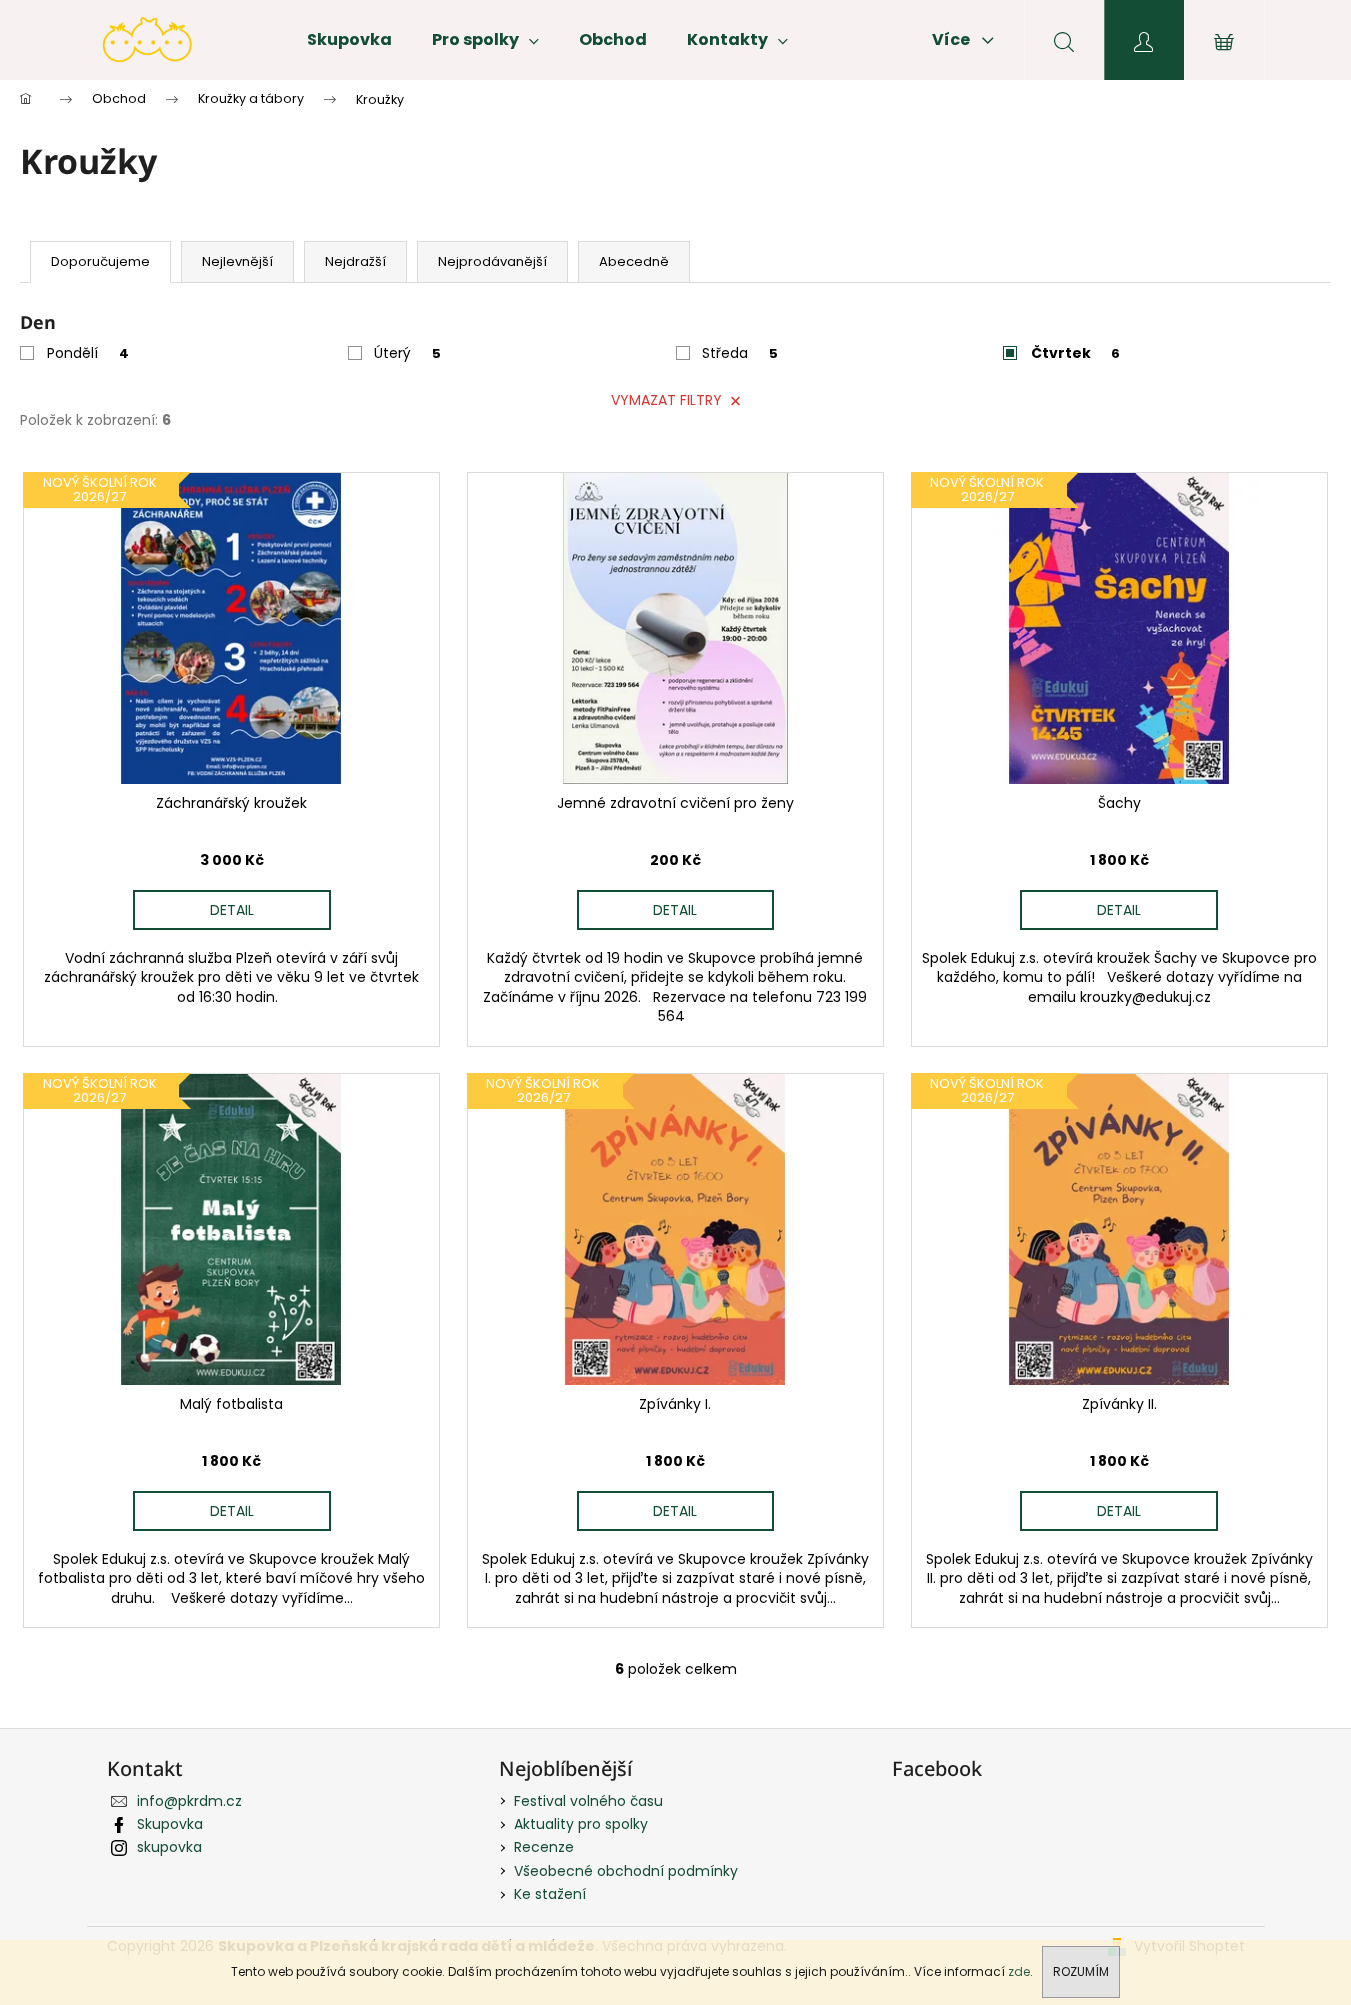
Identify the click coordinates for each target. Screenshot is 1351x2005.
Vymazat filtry (666, 400)
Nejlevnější (237, 261)
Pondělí (88, 353)
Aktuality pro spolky (581, 1824)
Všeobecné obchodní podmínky (626, 1871)
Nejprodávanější (492, 261)
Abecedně (634, 261)
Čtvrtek (1075, 353)
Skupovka (170, 1824)
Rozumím (1081, 1971)
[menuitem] (349, 40)
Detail (232, 910)
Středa (740, 353)
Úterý (407, 353)
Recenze (544, 1847)
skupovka (169, 1847)
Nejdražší (355, 261)
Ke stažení (550, 1894)
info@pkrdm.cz (189, 1801)
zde (1019, 1971)
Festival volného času (588, 1801)
